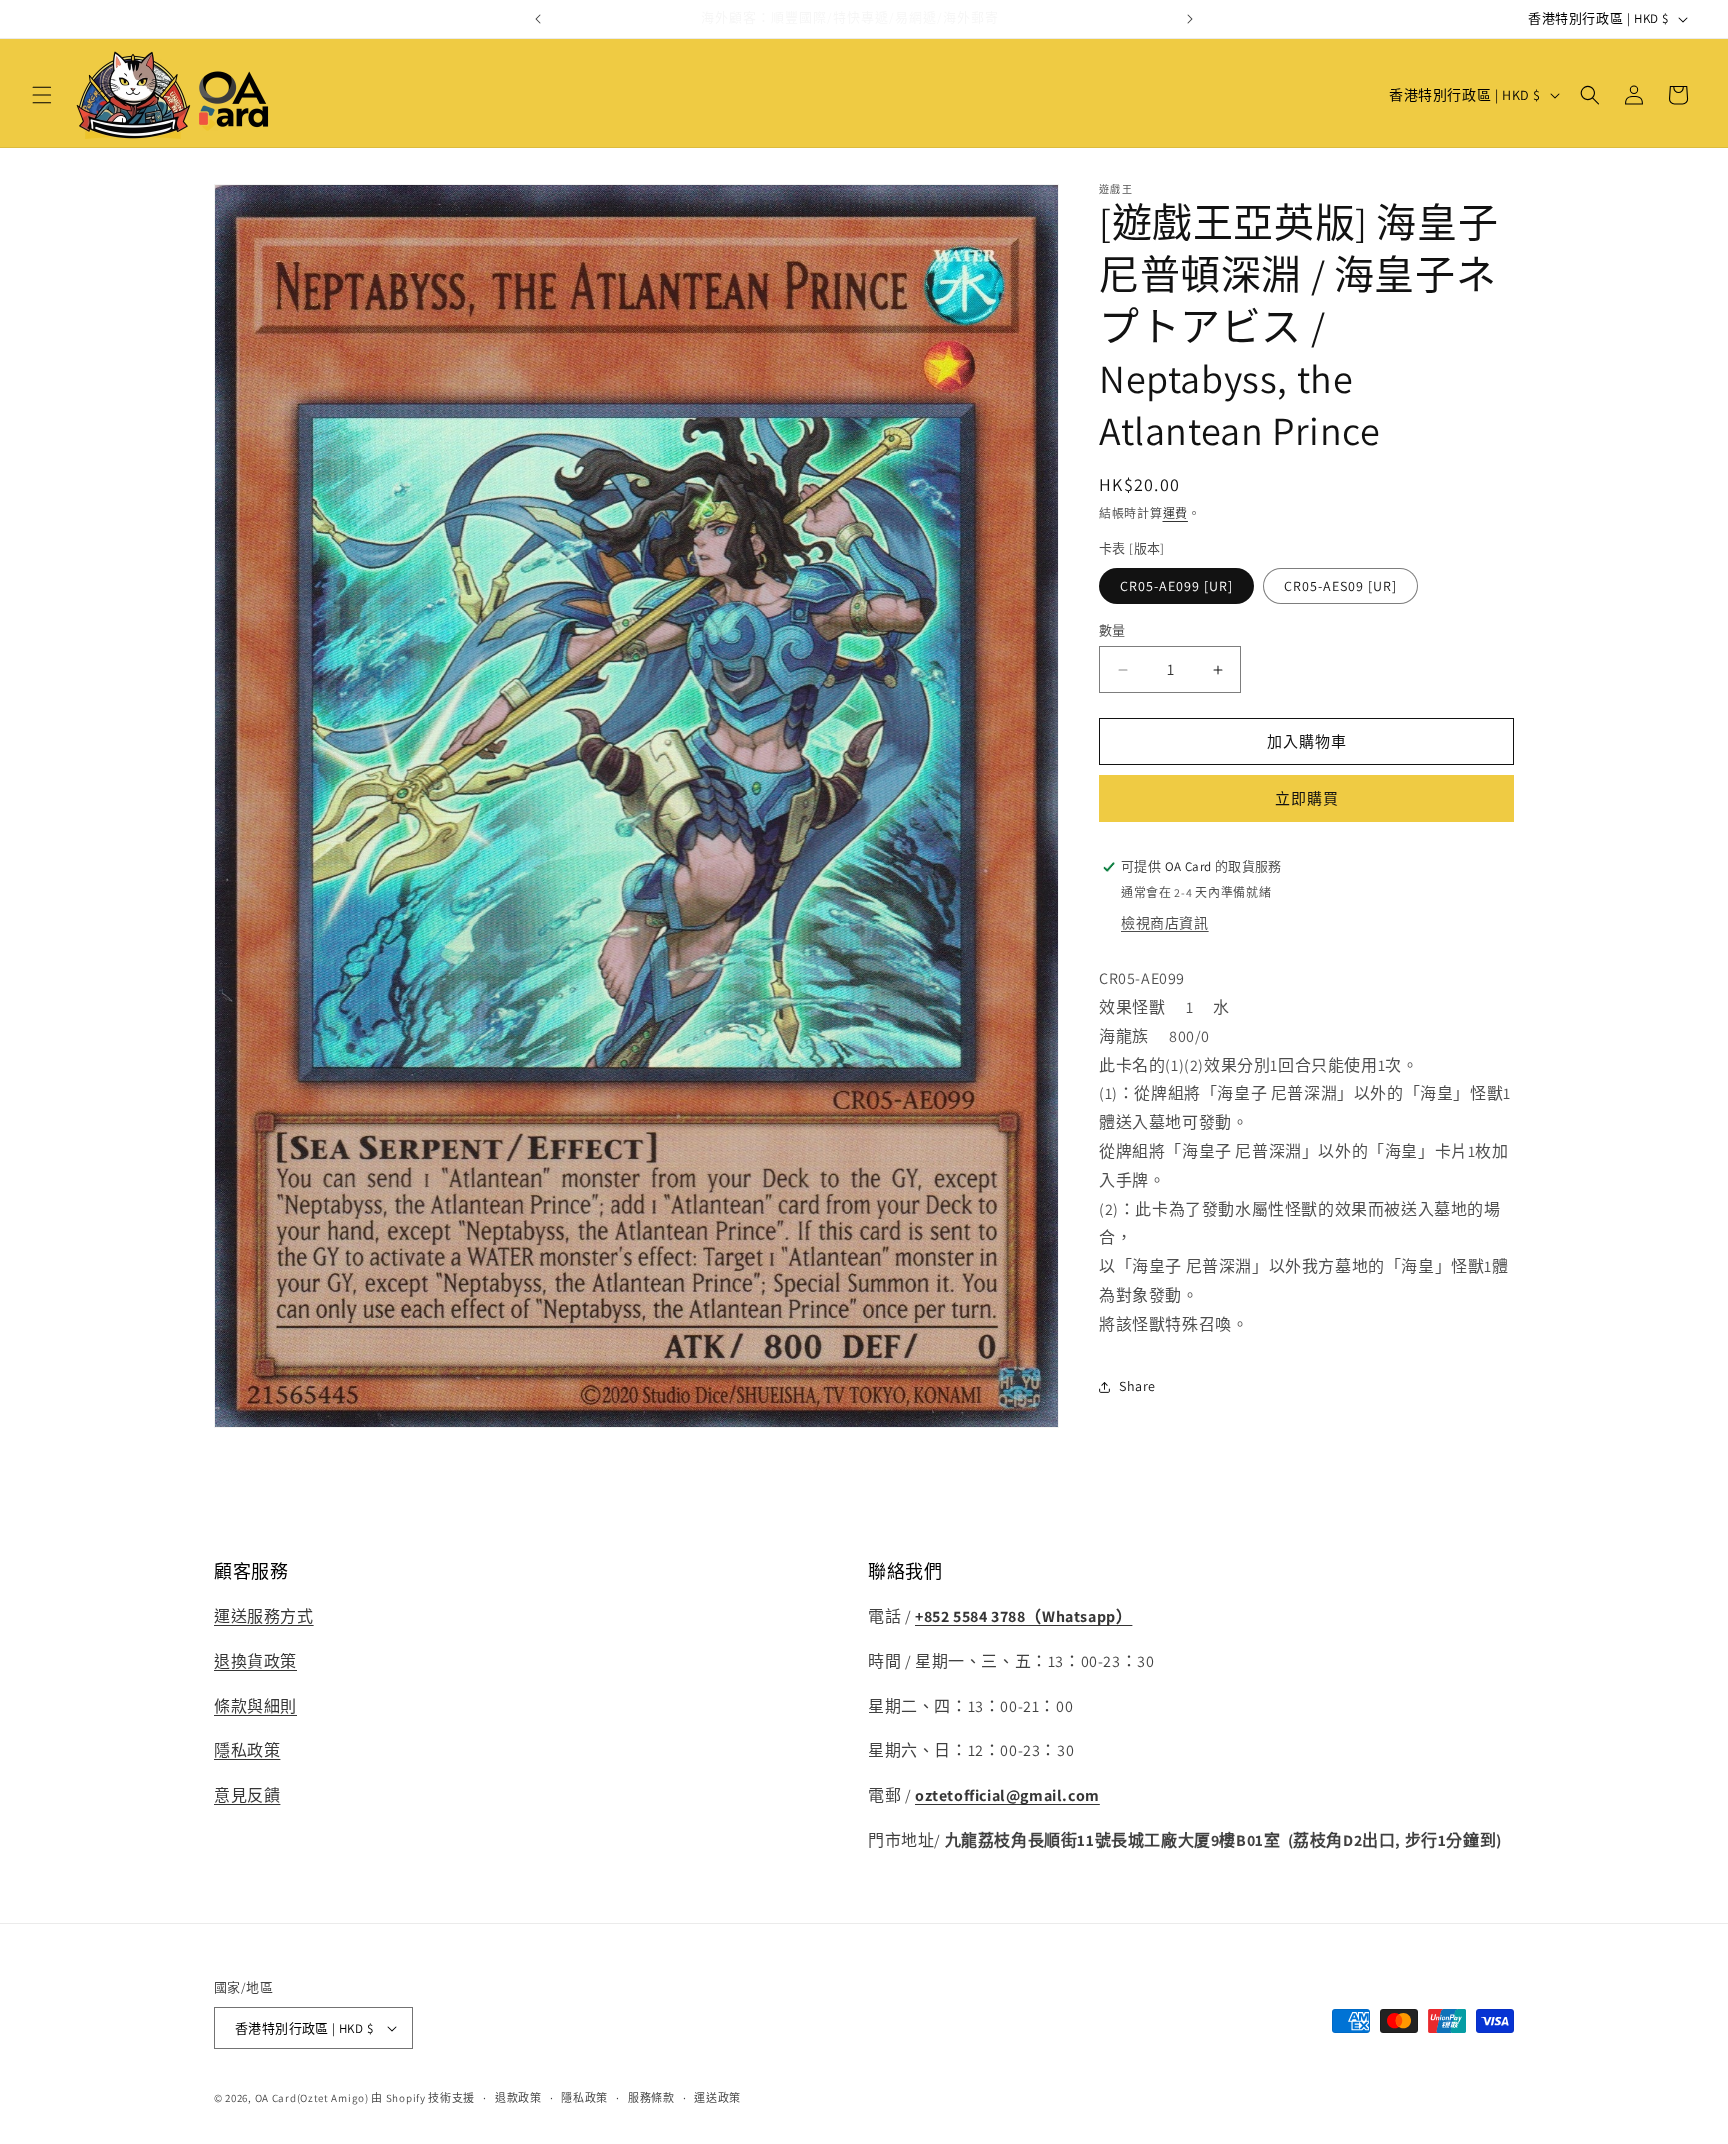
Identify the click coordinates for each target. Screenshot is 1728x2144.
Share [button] (1137, 1386)
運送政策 (717, 2098)
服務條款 (651, 2098)
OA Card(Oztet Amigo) (312, 2098)
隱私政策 (247, 1751)
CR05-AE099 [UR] (1176, 586)
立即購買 (1307, 798)
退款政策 (518, 2098)
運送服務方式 (264, 1617)
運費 (1175, 513)
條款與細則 (255, 1706)
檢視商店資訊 (1165, 923)
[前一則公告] (538, 19)
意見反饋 (247, 1796)
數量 (1112, 630)
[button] (42, 95)
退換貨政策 (255, 1662)
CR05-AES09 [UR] (1340, 586)
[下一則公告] (1190, 19)
